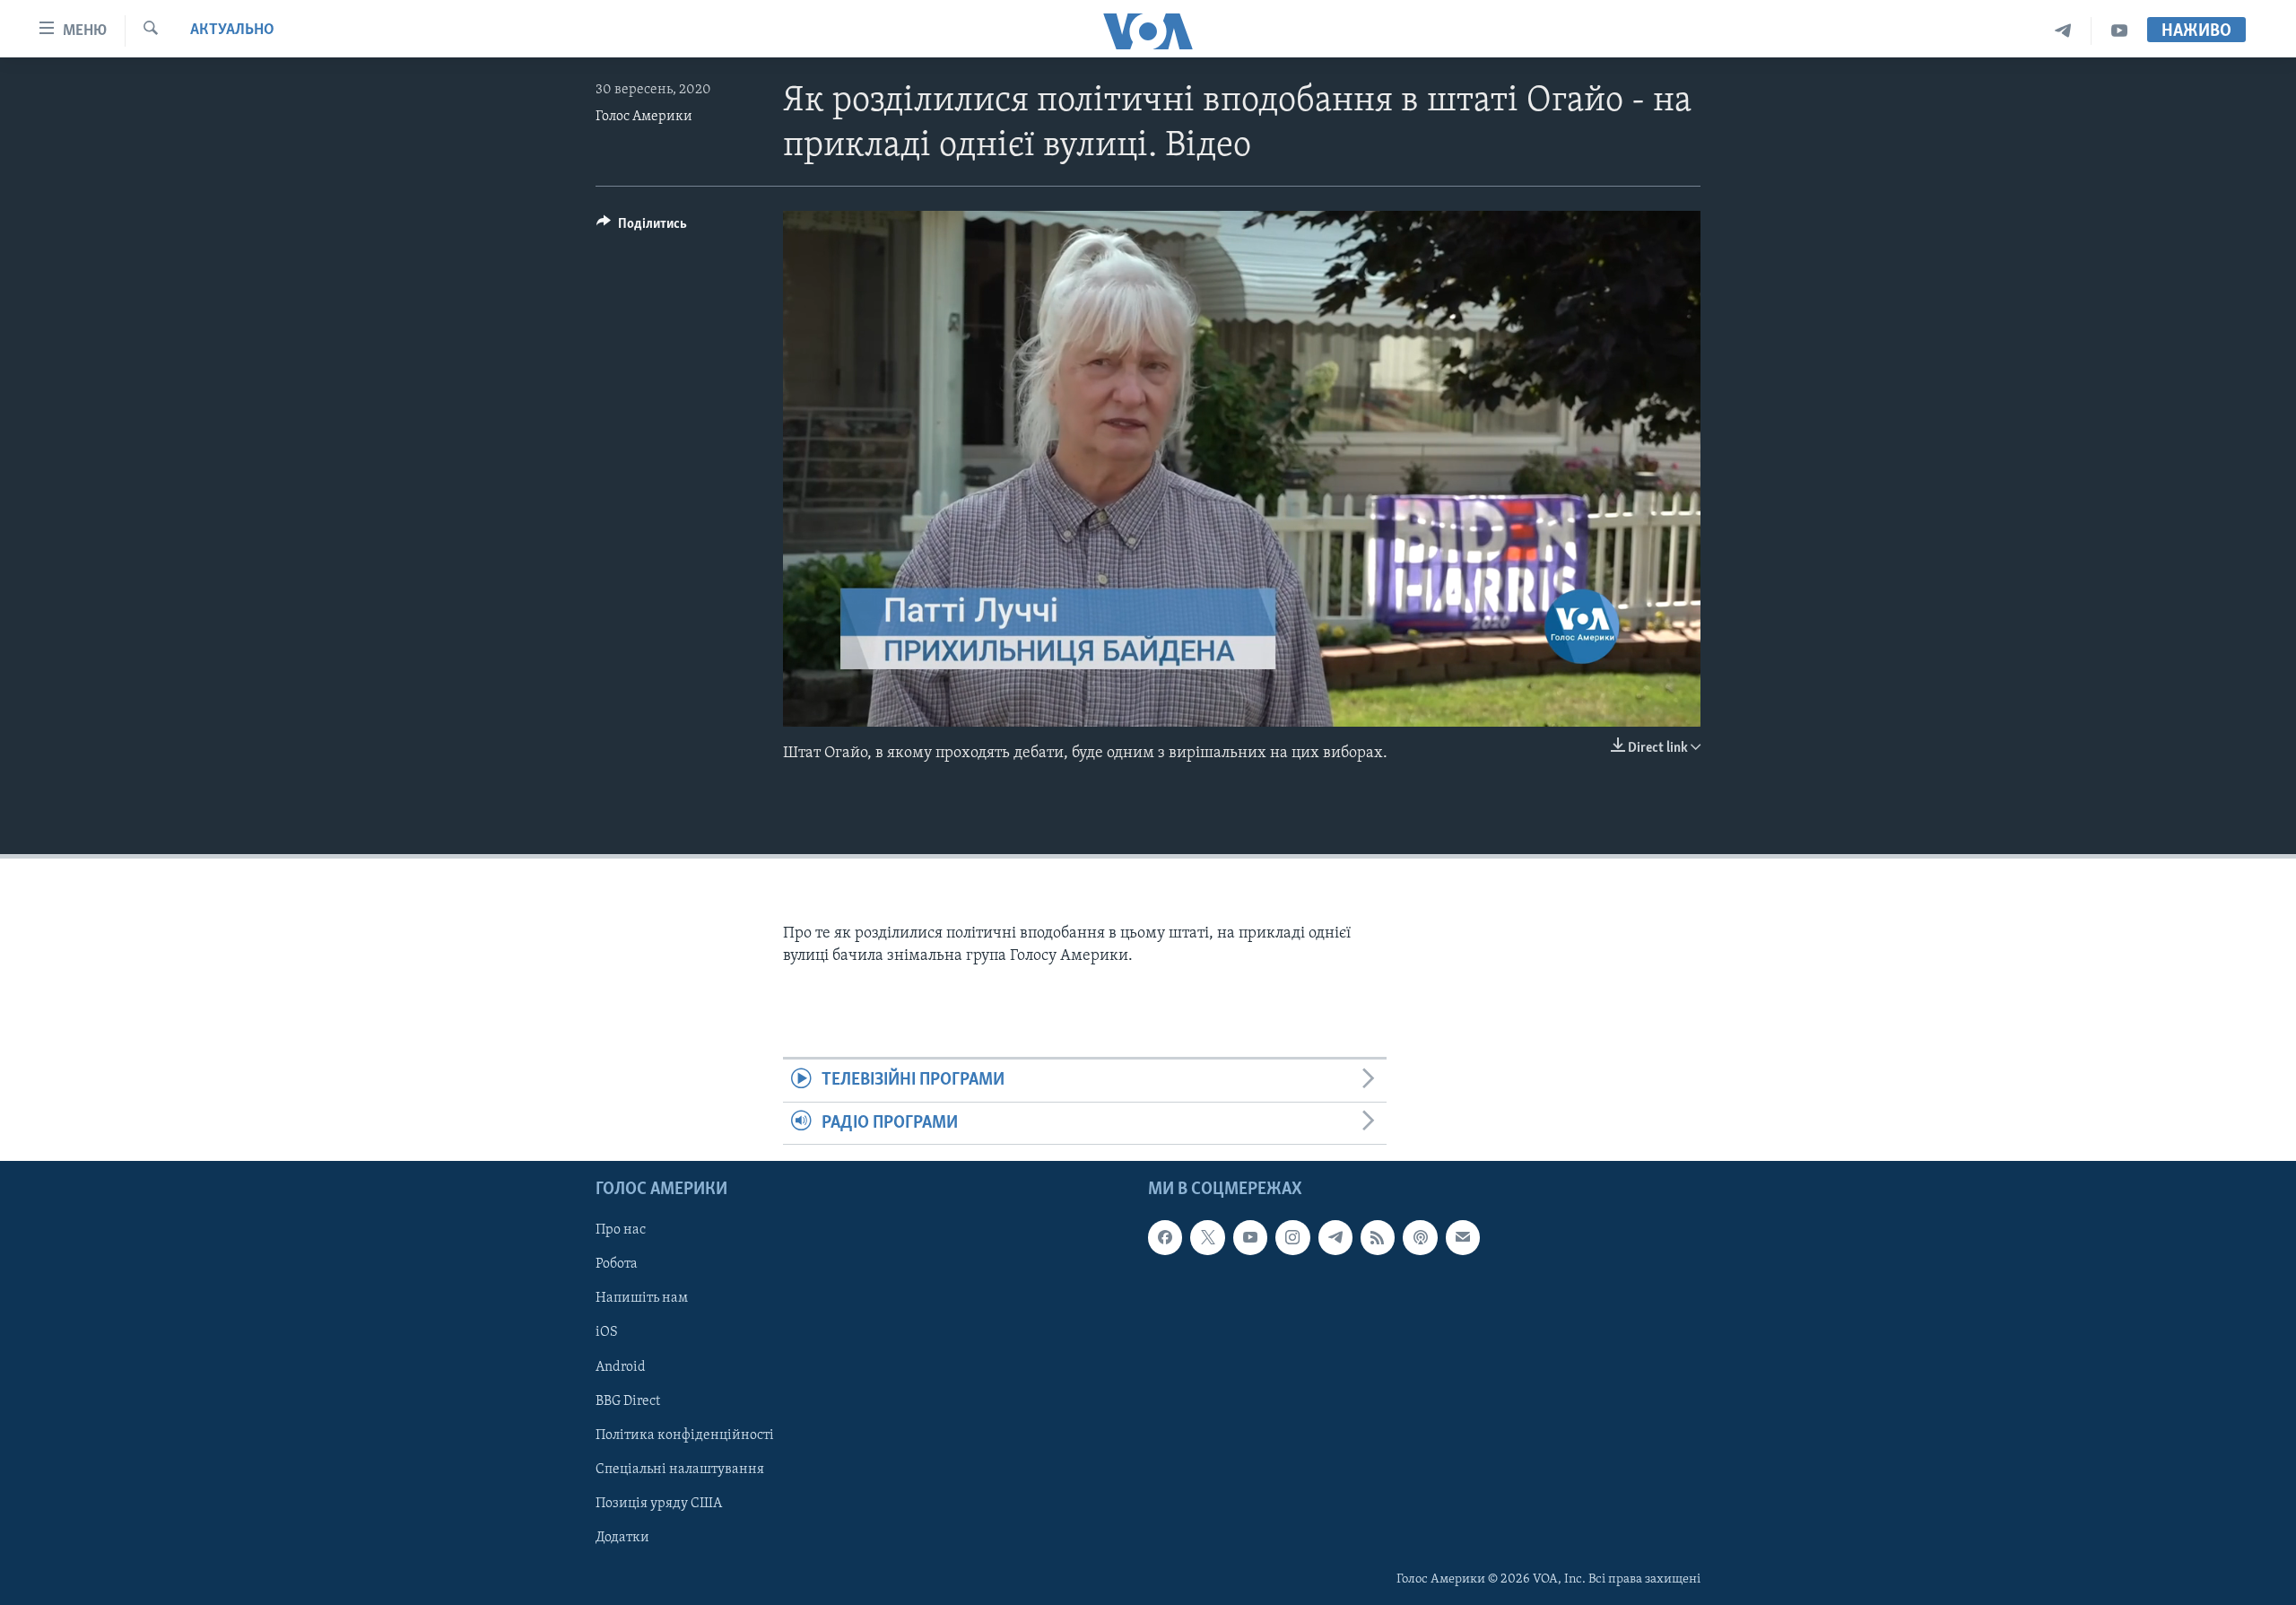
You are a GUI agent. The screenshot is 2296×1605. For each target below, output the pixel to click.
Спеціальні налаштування (680, 1470)
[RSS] (1378, 1237)
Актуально (232, 31)
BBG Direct (628, 1401)
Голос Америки (644, 117)
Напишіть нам (642, 1299)
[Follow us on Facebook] (1165, 1237)
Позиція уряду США (659, 1504)
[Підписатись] (1463, 1237)
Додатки (622, 1538)
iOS (607, 1333)
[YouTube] (2119, 31)
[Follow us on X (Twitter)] (1207, 1237)
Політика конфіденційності (685, 1435)
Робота (617, 1265)
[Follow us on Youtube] (1250, 1237)
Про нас (621, 1230)
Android (621, 1367)
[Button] (642, 228)
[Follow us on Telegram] (1335, 1237)
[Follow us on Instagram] (1292, 1237)
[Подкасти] (1420, 1237)
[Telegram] (2063, 31)
